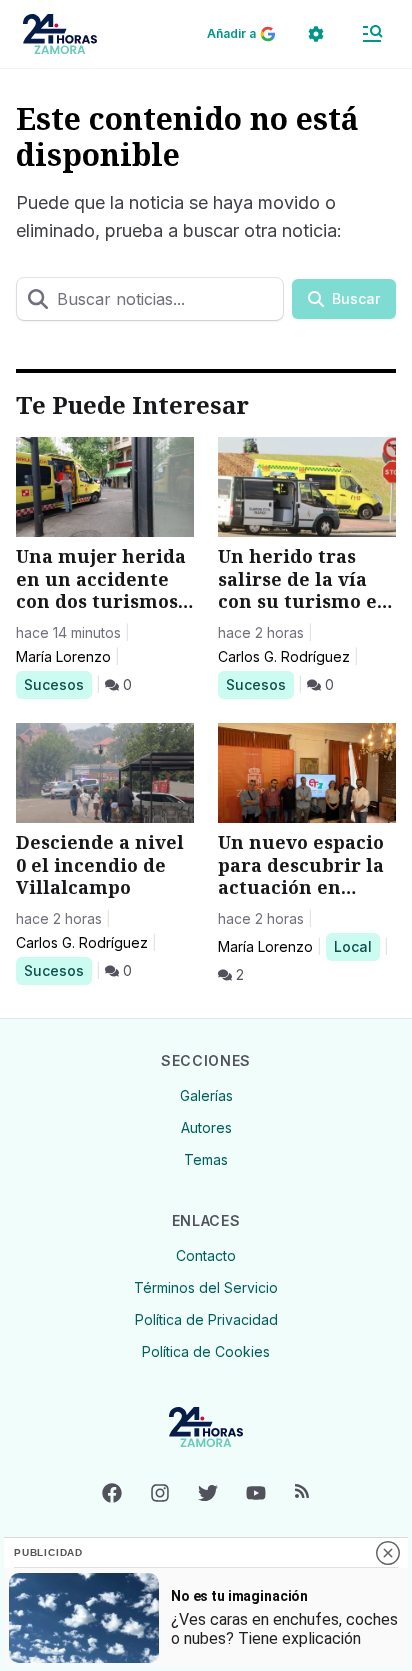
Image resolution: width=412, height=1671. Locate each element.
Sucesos (57, 684)
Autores (206, 1127)
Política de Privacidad (206, 1319)
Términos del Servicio (206, 1287)
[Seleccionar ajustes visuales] (316, 34)
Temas (206, 1159)
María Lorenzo (63, 656)
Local (356, 946)
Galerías (206, 1095)
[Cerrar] (388, 1553)
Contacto (206, 1255)
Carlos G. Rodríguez (284, 656)
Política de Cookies (206, 1351)
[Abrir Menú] (372, 34)
